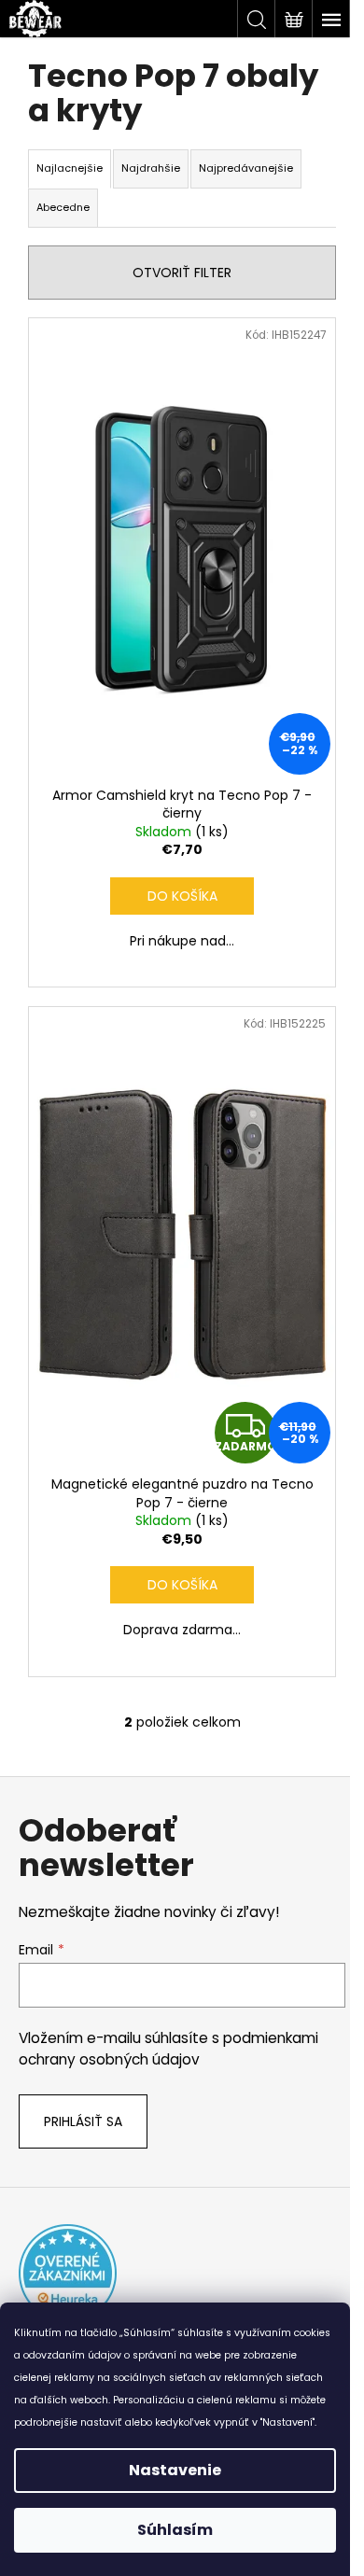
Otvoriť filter (182, 273)
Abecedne (63, 207)
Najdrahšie (151, 168)
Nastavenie (175, 2470)
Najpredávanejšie (246, 168)
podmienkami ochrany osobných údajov (168, 2048)
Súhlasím (175, 2530)
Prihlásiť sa (83, 2121)
